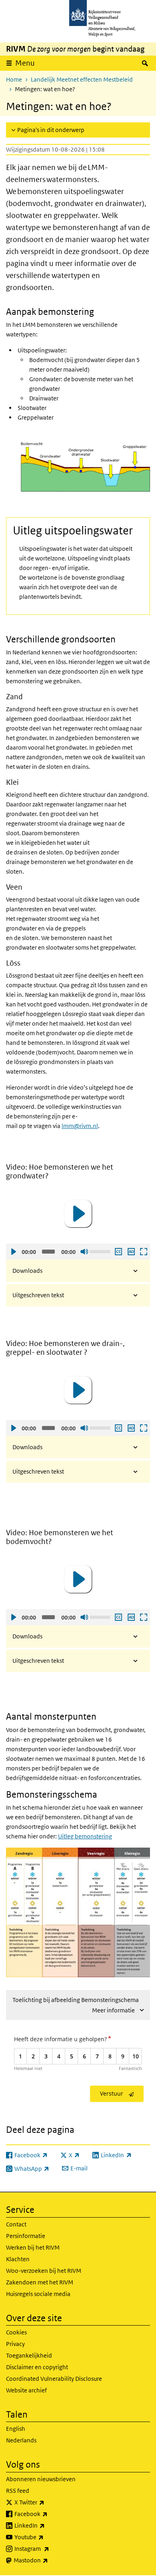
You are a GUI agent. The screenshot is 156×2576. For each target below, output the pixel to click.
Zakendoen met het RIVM (40, 2282)
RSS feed (18, 2491)
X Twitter (47, 2502)
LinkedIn (47, 2525)
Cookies (16, 2332)
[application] (78, 1214)
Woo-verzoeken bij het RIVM (44, 2271)
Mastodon (48, 2560)
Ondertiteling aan (118, 1252)
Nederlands (21, 2440)
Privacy (15, 2344)
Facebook (49, 2514)
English (16, 2429)
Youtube (47, 2537)
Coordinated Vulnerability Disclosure (54, 2379)
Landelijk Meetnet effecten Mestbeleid (82, 79)
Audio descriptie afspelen (131, 1252)
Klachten (18, 2259)
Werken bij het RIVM (33, 2247)
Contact (16, 2224)
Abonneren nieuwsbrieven (41, 2479)
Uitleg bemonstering (85, 1836)
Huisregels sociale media (38, 2294)
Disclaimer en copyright (37, 2367)
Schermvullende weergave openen (143, 1252)
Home (14, 79)
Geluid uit (84, 1252)
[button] (78, 1214)
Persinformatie (26, 2236)
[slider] (101, 1251)
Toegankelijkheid (29, 2355)
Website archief (26, 2390)
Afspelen (13, 1252)
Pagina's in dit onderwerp (51, 130)
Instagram (49, 2548)
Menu (25, 63)
